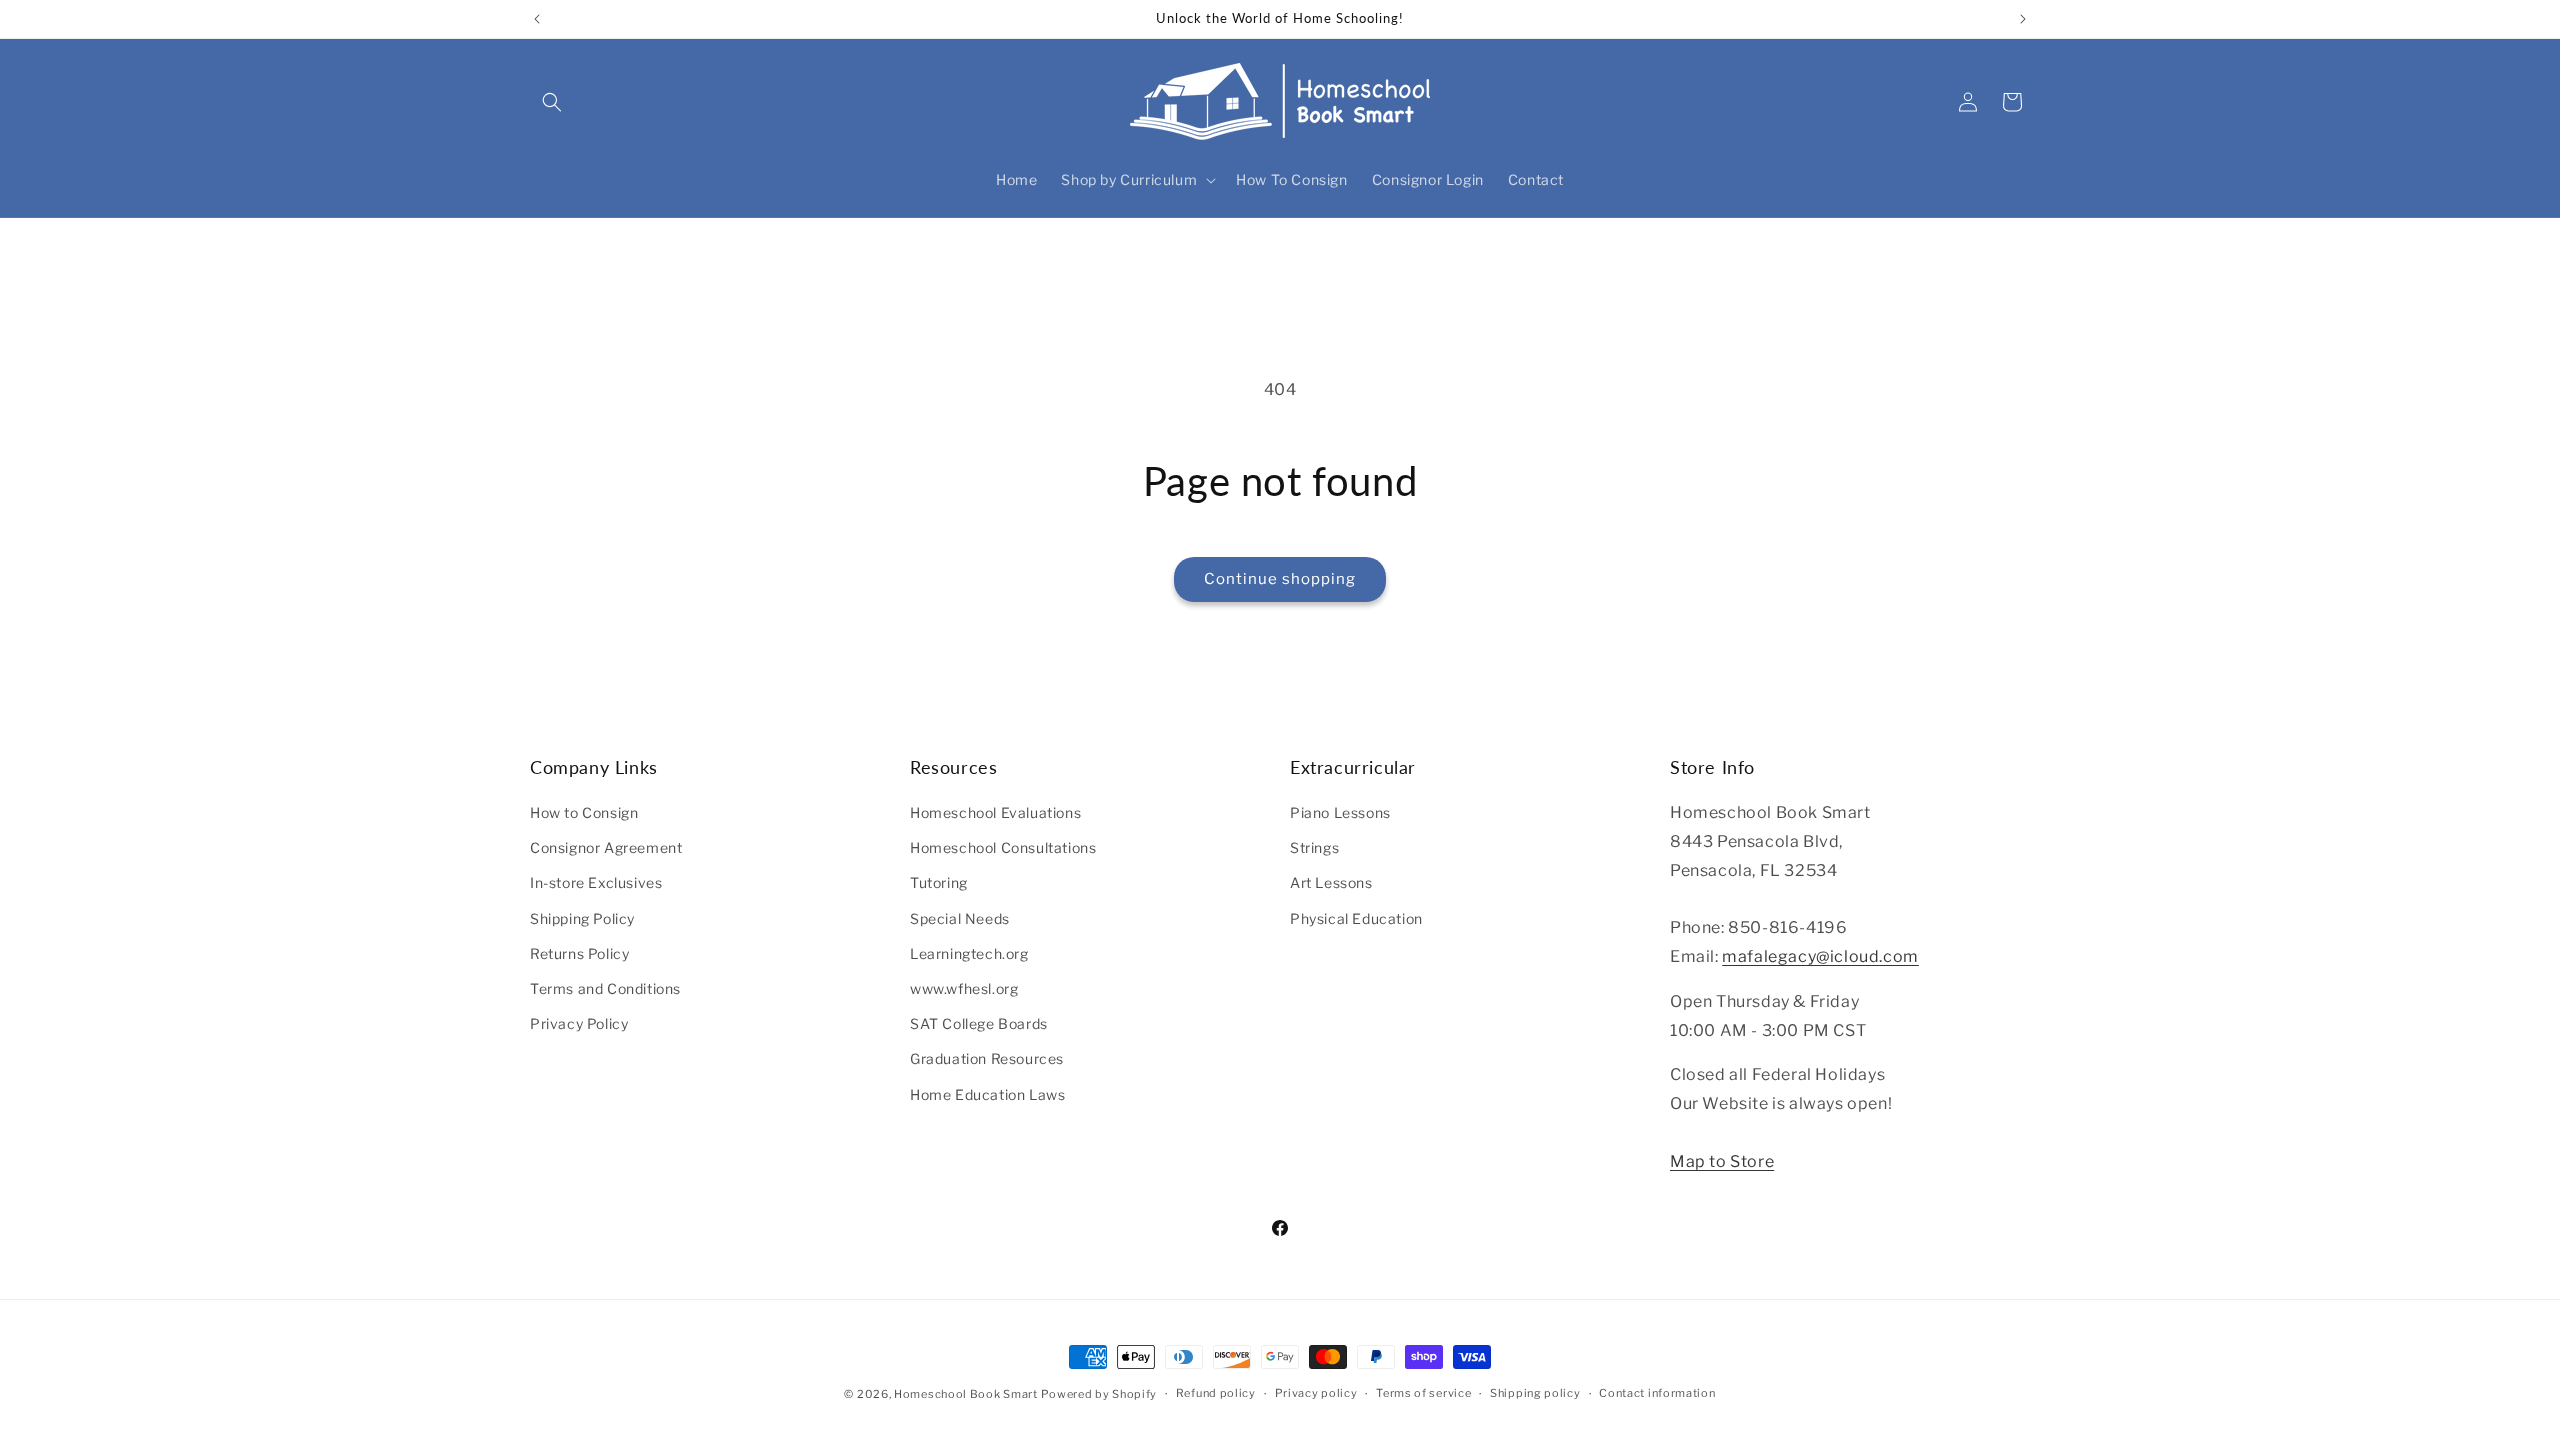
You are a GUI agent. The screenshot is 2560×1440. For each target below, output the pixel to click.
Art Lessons (1331, 882)
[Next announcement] (2023, 19)
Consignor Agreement (606, 847)
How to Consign (584, 812)
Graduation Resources (987, 1058)
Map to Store (1722, 1161)
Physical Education (1356, 918)
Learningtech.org (969, 953)
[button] (552, 102)
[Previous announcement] (537, 19)
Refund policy (1216, 1393)
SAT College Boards (979, 1023)
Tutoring (939, 882)
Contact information (1657, 1393)
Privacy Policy (579, 1023)
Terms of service (1423, 1393)
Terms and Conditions (605, 988)
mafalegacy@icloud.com (1820, 956)
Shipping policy (1535, 1393)
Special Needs (960, 918)
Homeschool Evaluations (995, 812)
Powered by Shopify (1099, 1394)
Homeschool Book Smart (966, 1394)
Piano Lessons (1340, 812)
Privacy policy (1316, 1393)
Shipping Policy (582, 918)
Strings (1314, 847)
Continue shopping (1280, 579)
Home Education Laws (987, 1094)
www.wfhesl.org (964, 988)
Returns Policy (579, 953)
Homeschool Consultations (1003, 847)
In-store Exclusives (596, 882)
